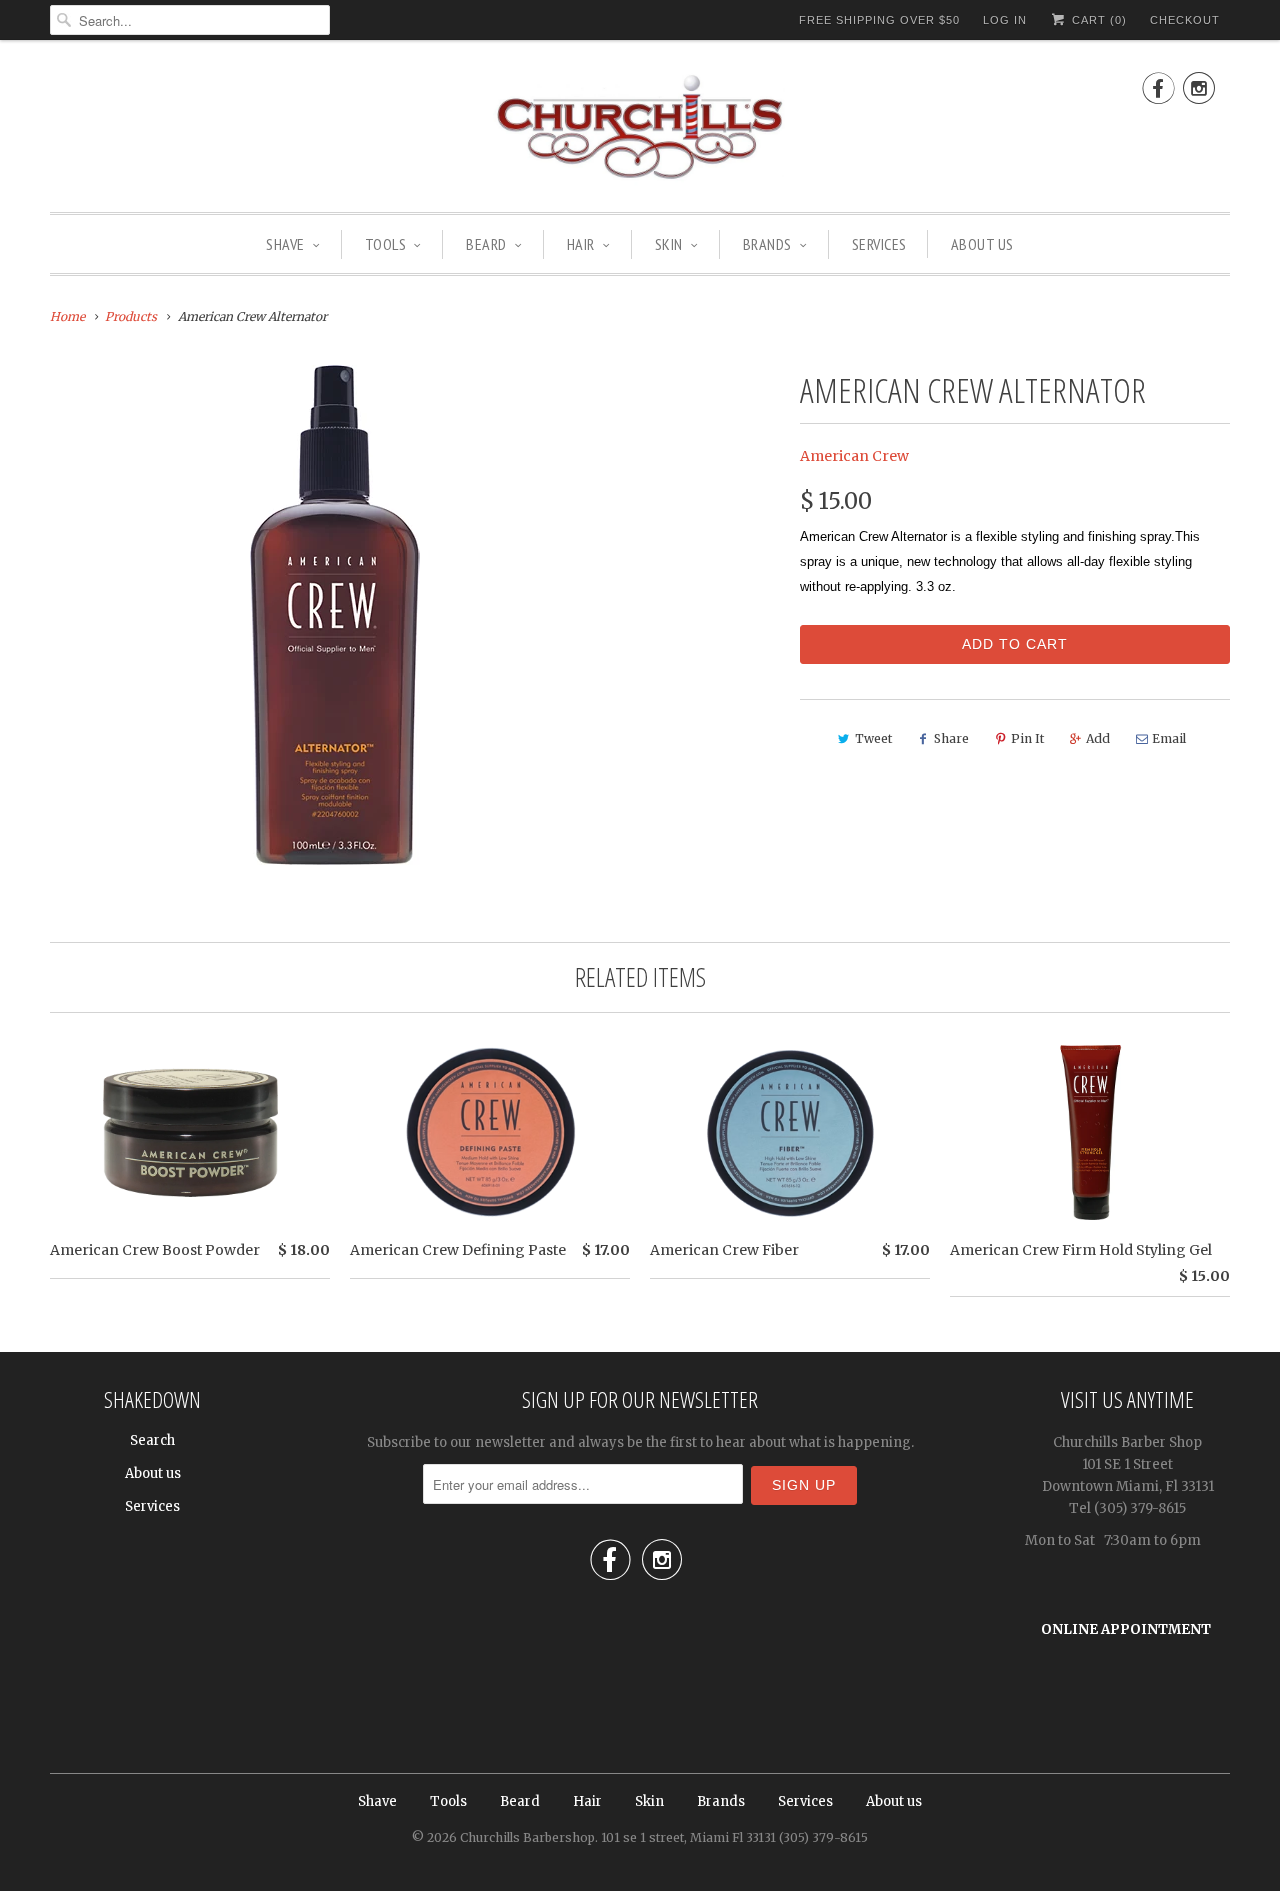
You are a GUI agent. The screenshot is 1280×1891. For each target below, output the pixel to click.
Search (152, 1440)
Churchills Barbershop (527, 1837)
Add (1098, 738)
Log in (1005, 20)
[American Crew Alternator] (334, 615)
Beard (486, 244)
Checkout (1185, 20)
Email (1169, 738)
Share (951, 738)
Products (131, 316)
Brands (767, 244)
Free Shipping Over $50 (879, 20)
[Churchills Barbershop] (640, 131)
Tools (386, 244)
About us (982, 244)
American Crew (854, 456)
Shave (285, 244)
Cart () (1097, 20)
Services (879, 244)
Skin (669, 244)
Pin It (1027, 738)
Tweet (873, 738)
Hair (581, 244)
